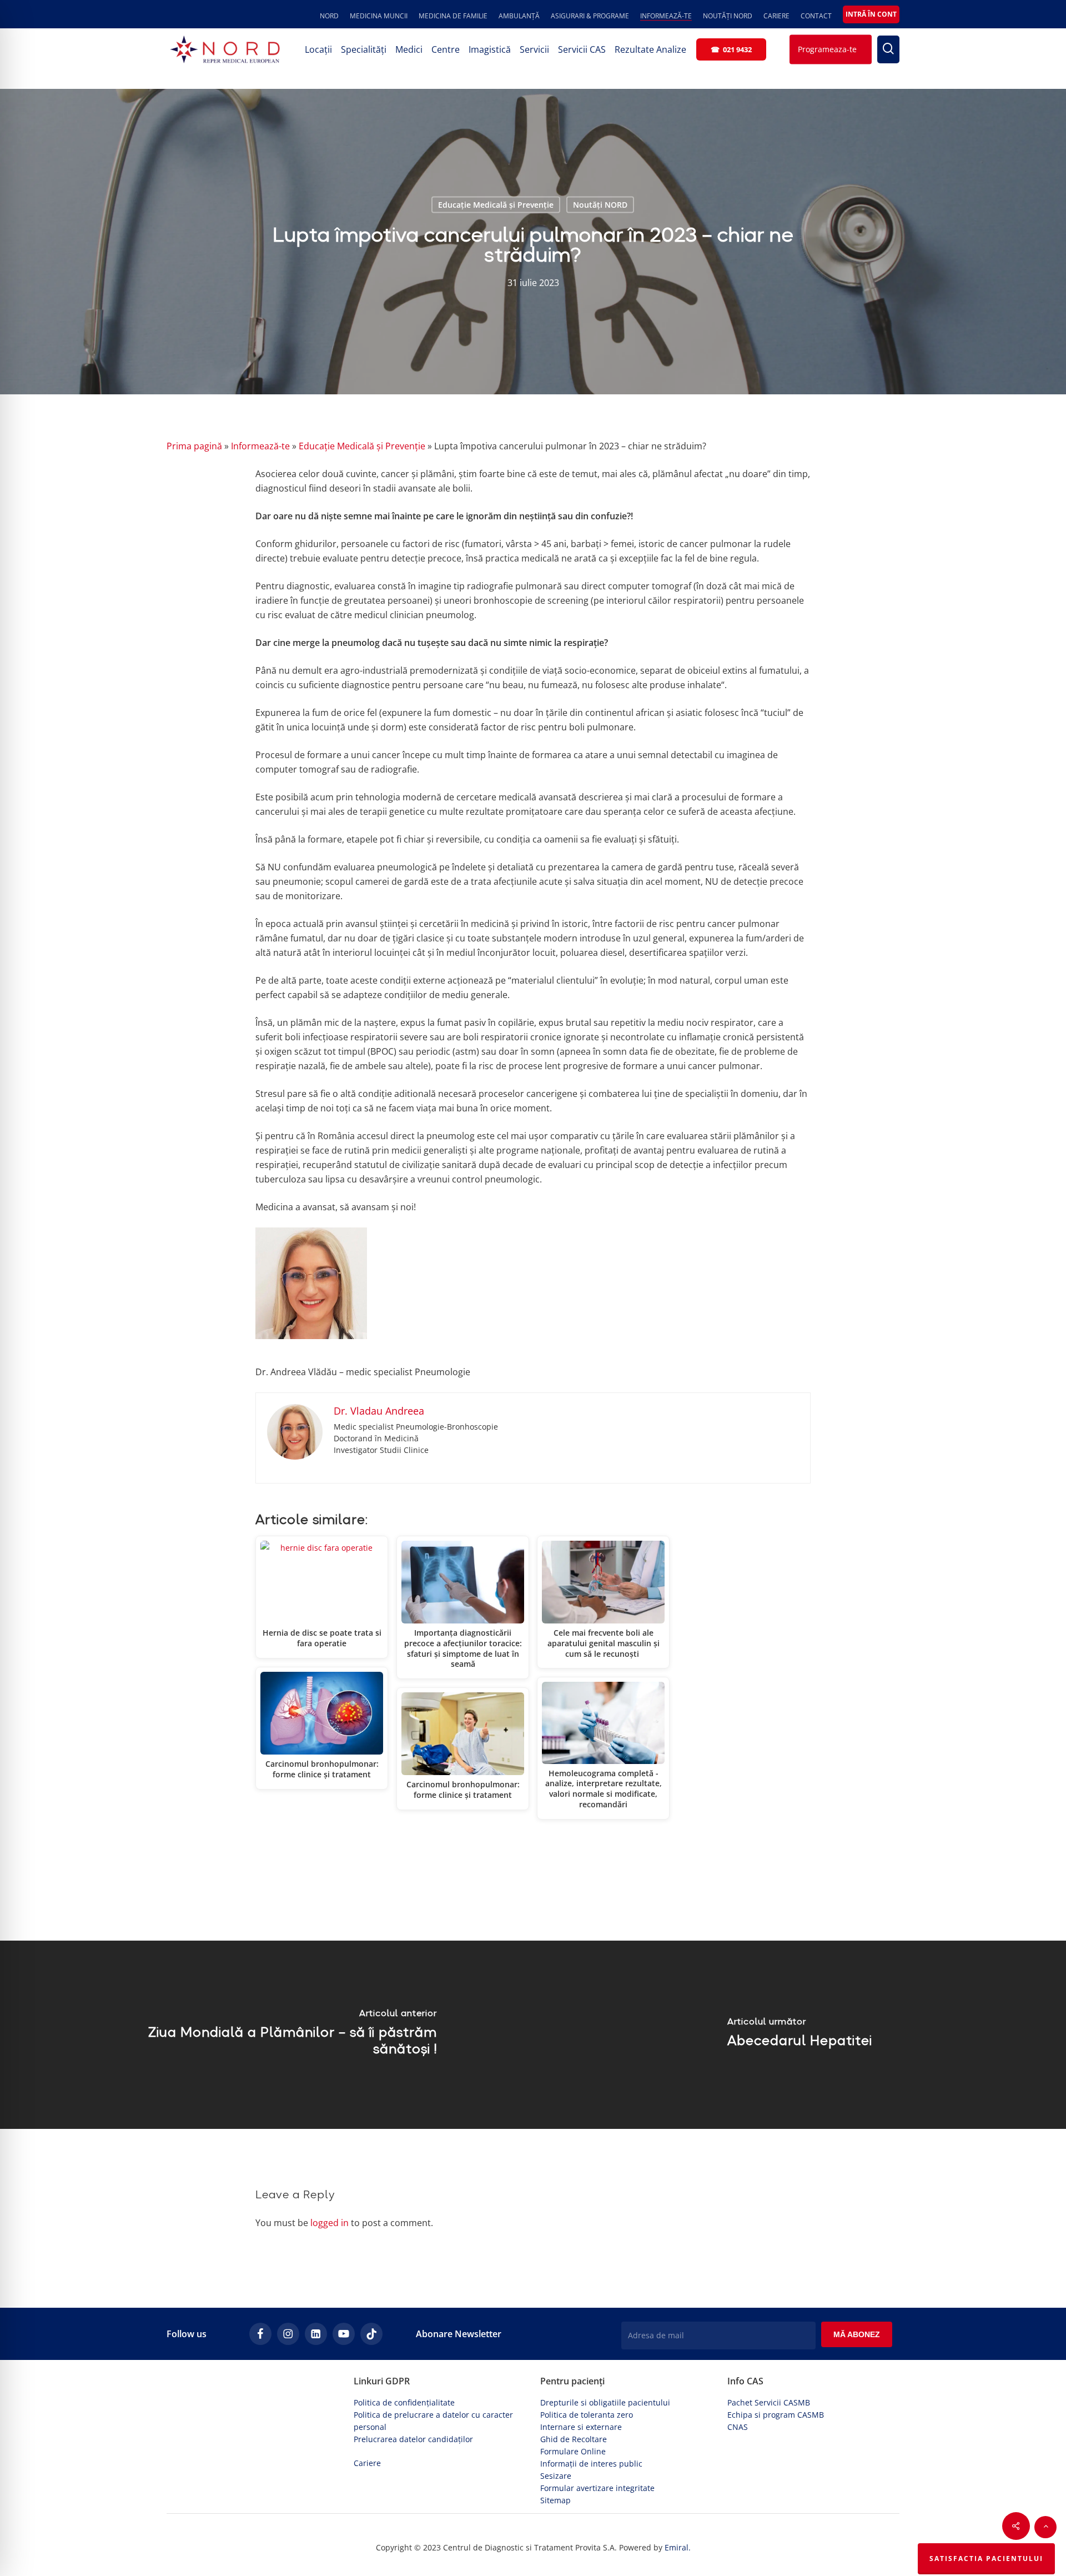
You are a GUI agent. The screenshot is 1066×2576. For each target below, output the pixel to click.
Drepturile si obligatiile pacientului (605, 2402)
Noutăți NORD (600, 205)
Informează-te (260, 446)
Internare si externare (581, 2427)
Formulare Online (573, 2451)
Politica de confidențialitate (404, 2402)
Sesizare (556, 2476)
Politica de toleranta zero (587, 2415)
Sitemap (555, 2500)
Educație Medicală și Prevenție (496, 205)
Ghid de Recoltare (574, 2439)
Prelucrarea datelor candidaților (413, 2439)
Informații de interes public (591, 2464)
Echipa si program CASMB (776, 2415)
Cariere (367, 2463)
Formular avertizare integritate (597, 2488)
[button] (1045, 2527)
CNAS (738, 2427)
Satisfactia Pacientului (986, 2559)
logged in (330, 2223)
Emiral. (678, 2547)
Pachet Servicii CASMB (769, 2402)
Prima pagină (194, 446)
